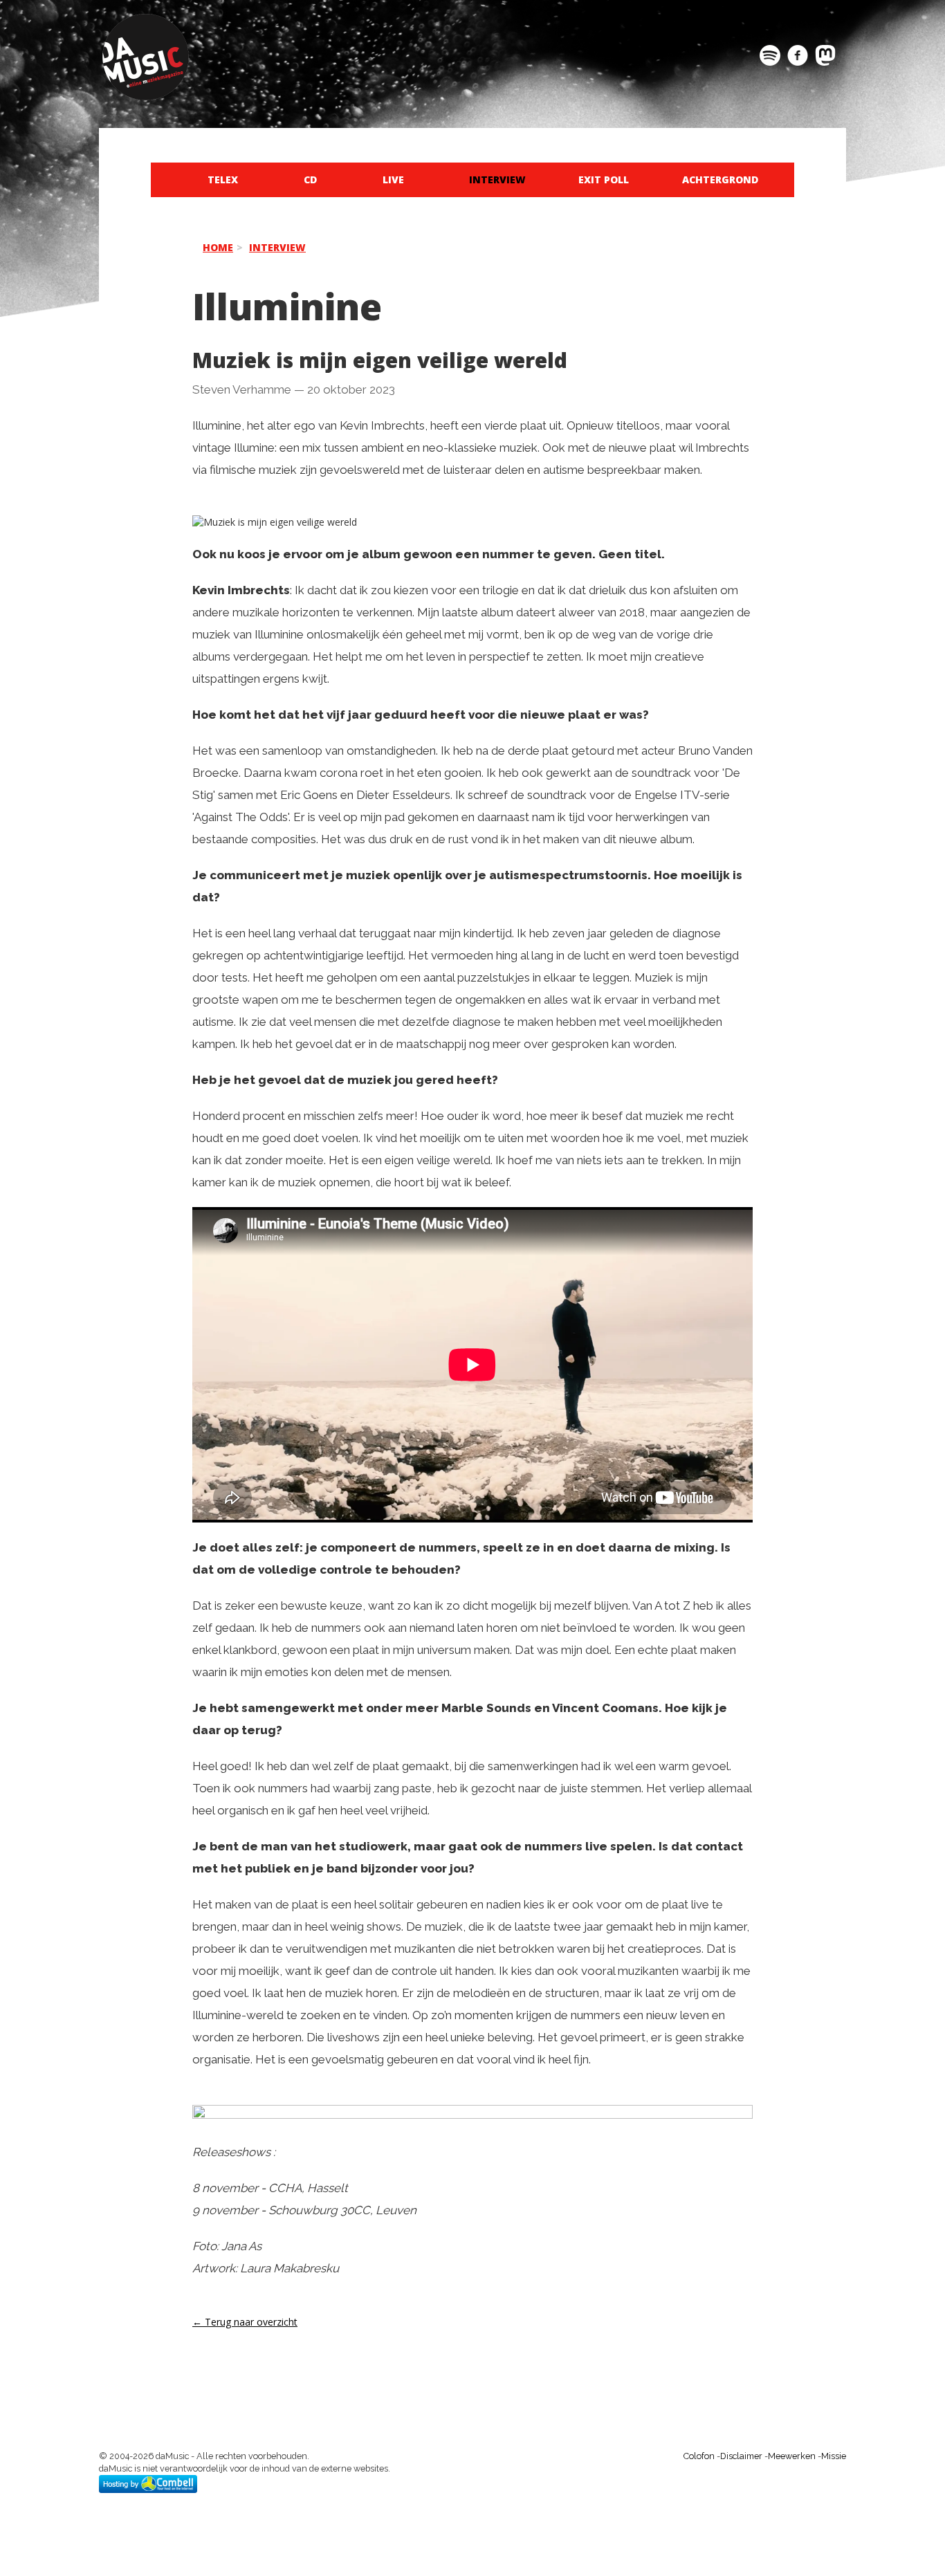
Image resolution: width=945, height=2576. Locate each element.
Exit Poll (604, 180)
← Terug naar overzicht (245, 2322)
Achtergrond (720, 180)
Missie (834, 2456)
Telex (223, 180)
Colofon (699, 2456)
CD (310, 180)
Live (393, 180)
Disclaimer (741, 2456)
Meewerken (792, 2456)
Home (218, 247)
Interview (497, 180)
